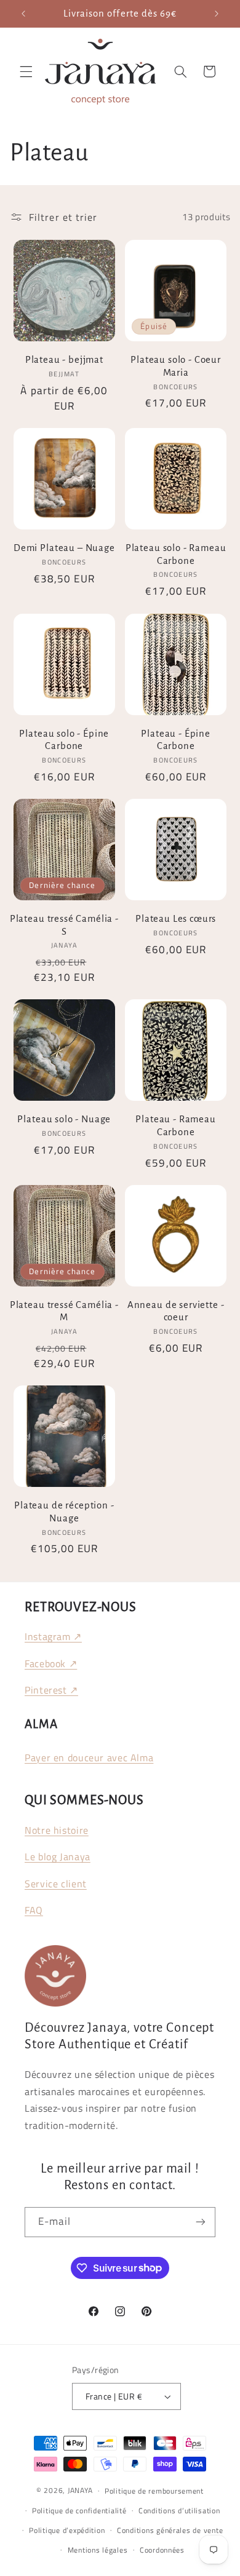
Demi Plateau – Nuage (64, 548)
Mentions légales (98, 2550)
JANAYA (80, 2490)
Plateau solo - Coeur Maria (176, 366)
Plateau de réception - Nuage (64, 1512)
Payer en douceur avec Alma (89, 1758)
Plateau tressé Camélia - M (64, 1311)
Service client (56, 1884)
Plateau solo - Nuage (64, 1119)
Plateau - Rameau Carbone (175, 1126)
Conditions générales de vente (170, 2530)
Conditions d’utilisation (179, 2511)
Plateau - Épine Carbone (176, 740)
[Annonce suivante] (217, 14)
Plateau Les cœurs (176, 919)
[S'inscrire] (201, 2222)
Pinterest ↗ (51, 1690)
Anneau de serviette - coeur (176, 1311)
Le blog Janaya (58, 1857)
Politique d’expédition (67, 2530)
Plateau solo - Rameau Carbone (176, 554)
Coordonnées (162, 2550)
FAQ (34, 1910)
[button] (26, 71)
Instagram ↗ (53, 1636)
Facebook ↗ (51, 1663)
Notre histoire (57, 1830)
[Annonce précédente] (23, 14)
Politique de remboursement (154, 2491)
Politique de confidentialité (79, 2511)
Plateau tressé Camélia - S (64, 925)
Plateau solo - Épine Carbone (64, 740)
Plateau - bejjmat (64, 360)
